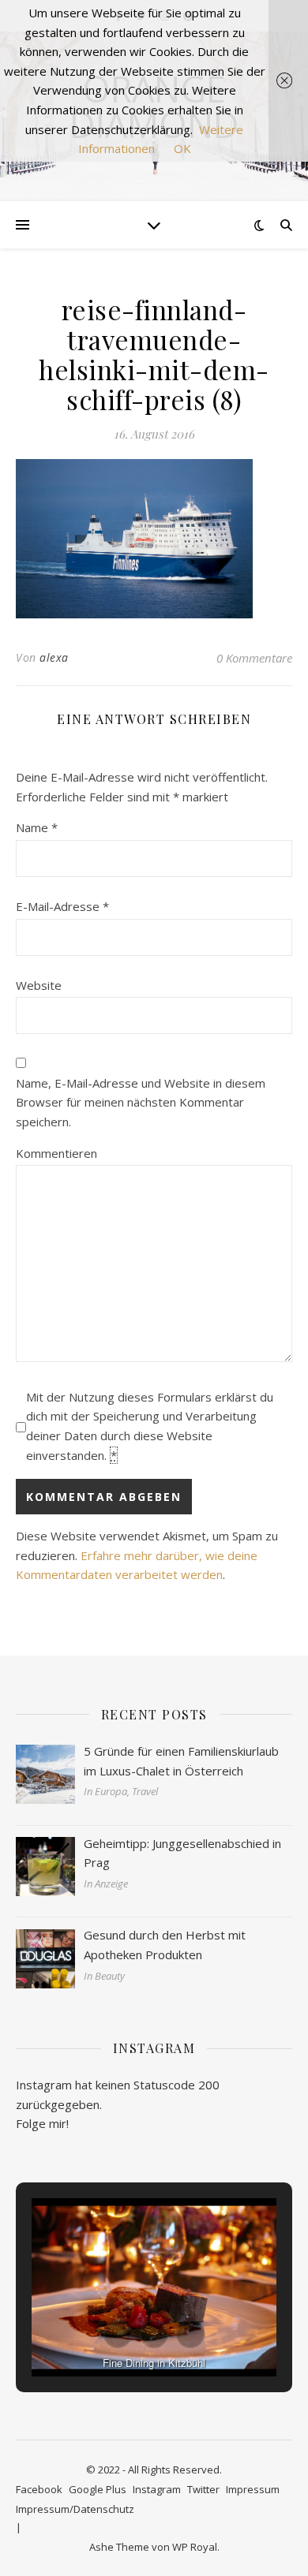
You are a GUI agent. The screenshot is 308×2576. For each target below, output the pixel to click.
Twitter (203, 2489)
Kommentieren (56, 1153)
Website (39, 985)
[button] (118, 2334)
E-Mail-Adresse (62, 906)
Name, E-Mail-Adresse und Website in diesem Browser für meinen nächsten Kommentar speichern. (141, 1102)
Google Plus (98, 2489)
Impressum (253, 2489)
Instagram (157, 2489)
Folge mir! (42, 2123)
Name (37, 827)
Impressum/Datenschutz (75, 2509)
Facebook (39, 2489)
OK (182, 148)
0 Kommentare (254, 658)
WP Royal (195, 2547)
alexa (54, 657)
